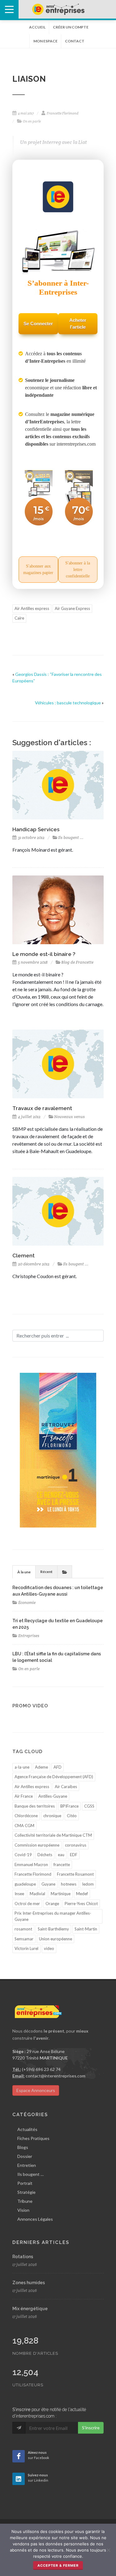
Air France (24, 1796)
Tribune (25, 2201)
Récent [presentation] (46, 1572)
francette (62, 1865)
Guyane (48, 1884)
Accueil (37, 27)
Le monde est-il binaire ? (44, 954)
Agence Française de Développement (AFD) (54, 1777)
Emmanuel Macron (31, 1865)
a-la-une (22, 1767)
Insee (19, 1894)
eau (61, 1855)
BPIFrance (69, 1806)
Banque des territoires (35, 1806)
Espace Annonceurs (36, 2090)
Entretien (27, 2165)
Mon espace (45, 41)
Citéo (72, 1816)
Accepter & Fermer (58, 2565)
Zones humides (29, 2283)
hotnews (69, 1884)
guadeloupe (25, 1884)
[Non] (108, 2550)
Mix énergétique (30, 2309)
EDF (74, 1855)
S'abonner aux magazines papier (38, 569)
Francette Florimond (33, 1874)
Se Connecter (38, 324)
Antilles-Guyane (53, 1796)
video (49, 1948)
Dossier (25, 2156)
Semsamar (24, 1939)
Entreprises (29, 1636)
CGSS (89, 1806)
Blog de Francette (77, 962)
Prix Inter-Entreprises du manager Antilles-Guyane (53, 1916)
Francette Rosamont (75, 1874)
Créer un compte (71, 27)
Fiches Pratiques (33, 2138)
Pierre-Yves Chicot (81, 1904)
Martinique (61, 1894)
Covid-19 (23, 1855)
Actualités (27, 2129)
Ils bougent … (30, 2174)
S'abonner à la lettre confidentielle (78, 570)
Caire (19, 618)
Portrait (25, 2183)
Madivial (37, 1894)
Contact (75, 41)
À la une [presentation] (24, 1572)
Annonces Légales (35, 2219)
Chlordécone (26, 1816)
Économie (27, 1603)
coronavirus (76, 1845)
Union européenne (56, 1939)
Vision (23, 2210)
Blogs (23, 2147)
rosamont (23, 1929)
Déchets (45, 1855)
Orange (52, 1904)
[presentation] (65, 1572)
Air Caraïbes (66, 1787)
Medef (82, 1894)
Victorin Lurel (26, 1948)
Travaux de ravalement (42, 1108)
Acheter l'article (78, 324)
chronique (52, 1816)
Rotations (23, 2257)
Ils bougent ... (71, 838)
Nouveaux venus (69, 1117)
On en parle (29, 1669)
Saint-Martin (86, 1929)
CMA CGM (24, 1826)
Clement (24, 1256)
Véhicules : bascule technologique (68, 703)
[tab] (24, 1572)
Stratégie (26, 2192)
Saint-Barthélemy (53, 1929)
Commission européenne (37, 1845)
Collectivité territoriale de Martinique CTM (53, 1835)
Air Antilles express (32, 608)
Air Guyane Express (72, 608)
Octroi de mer (27, 1904)
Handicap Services (36, 829)
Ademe (41, 1767)
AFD (58, 1767)
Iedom (88, 1884)
